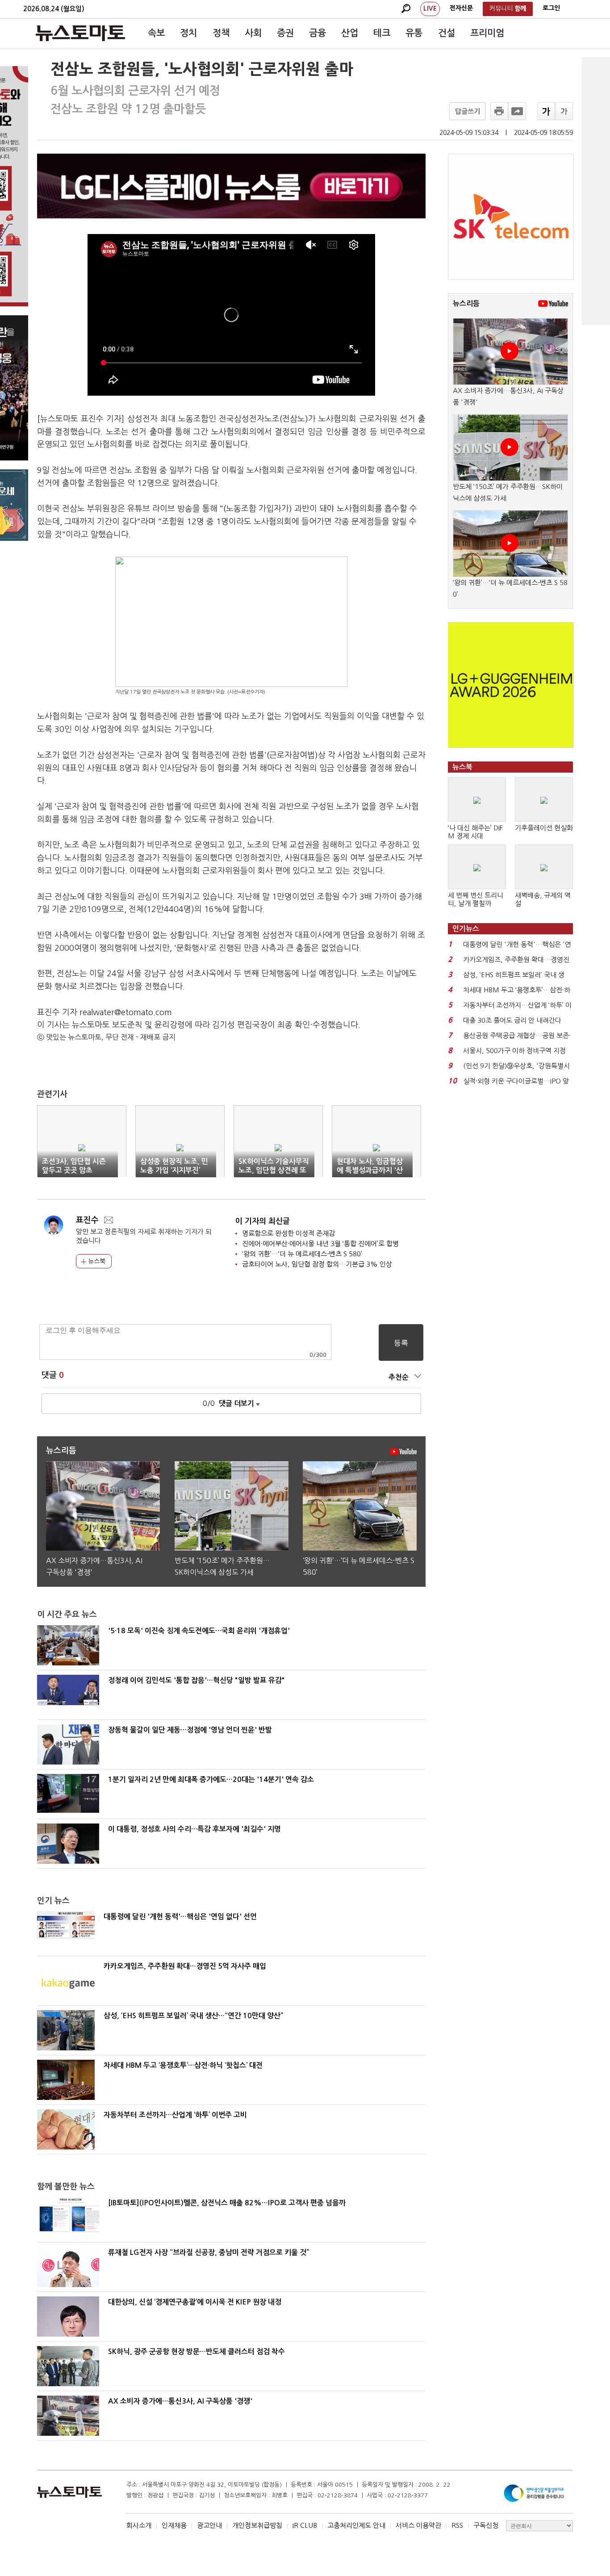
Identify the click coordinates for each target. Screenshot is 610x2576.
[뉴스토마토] (80, 33)
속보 (156, 33)
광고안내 (209, 2525)
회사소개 (139, 2525)
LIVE (430, 8)
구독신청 (486, 2525)
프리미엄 (487, 33)
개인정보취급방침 (257, 2525)
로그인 (551, 8)
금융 (318, 33)
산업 (350, 33)
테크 (382, 33)
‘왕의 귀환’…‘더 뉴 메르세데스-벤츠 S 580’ (302, 1254)
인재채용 (174, 2525)
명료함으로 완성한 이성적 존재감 (288, 1233)
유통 (414, 33)
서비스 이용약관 (418, 2525)
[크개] (546, 111)
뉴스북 (96, 1261)
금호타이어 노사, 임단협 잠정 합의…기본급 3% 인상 (317, 1264)
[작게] (564, 111)
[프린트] (499, 111)
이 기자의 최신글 (263, 1221)
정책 (221, 33)
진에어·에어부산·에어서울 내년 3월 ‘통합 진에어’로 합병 (320, 1244)
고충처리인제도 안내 (356, 2525)
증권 (285, 33)
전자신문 (461, 8)
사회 (253, 33)
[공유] (517, 111)
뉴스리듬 (466, 303)
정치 (188, 33)
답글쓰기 (468, 111)
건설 (447, 33)
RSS (457, 2525)
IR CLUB (305, 2525)
